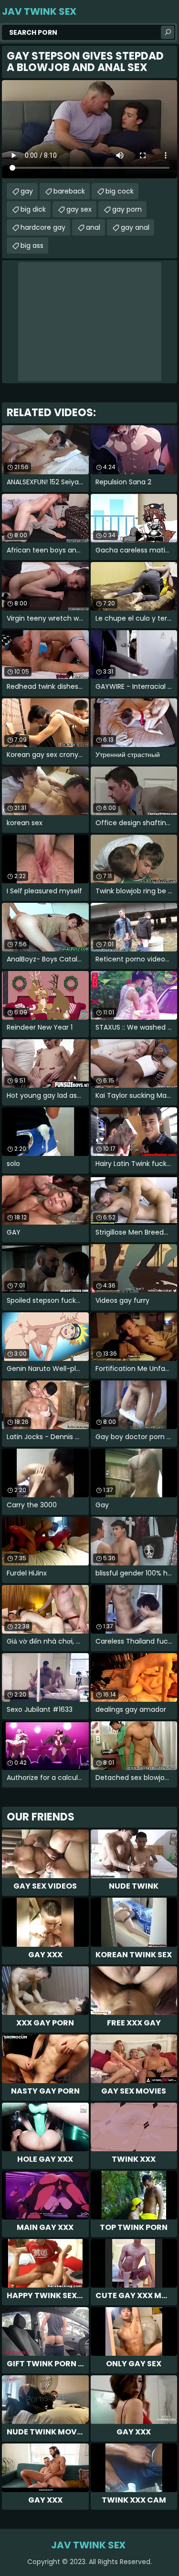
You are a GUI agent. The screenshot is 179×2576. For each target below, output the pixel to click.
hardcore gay (43, 227)
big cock (120, 191)
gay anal (135, 227)
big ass (32, 245)
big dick (33, 209)
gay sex (79, 209)
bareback (69, 191)
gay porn (127, 209)
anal (93, 227)
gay (27, 191)
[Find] (168, 32)
